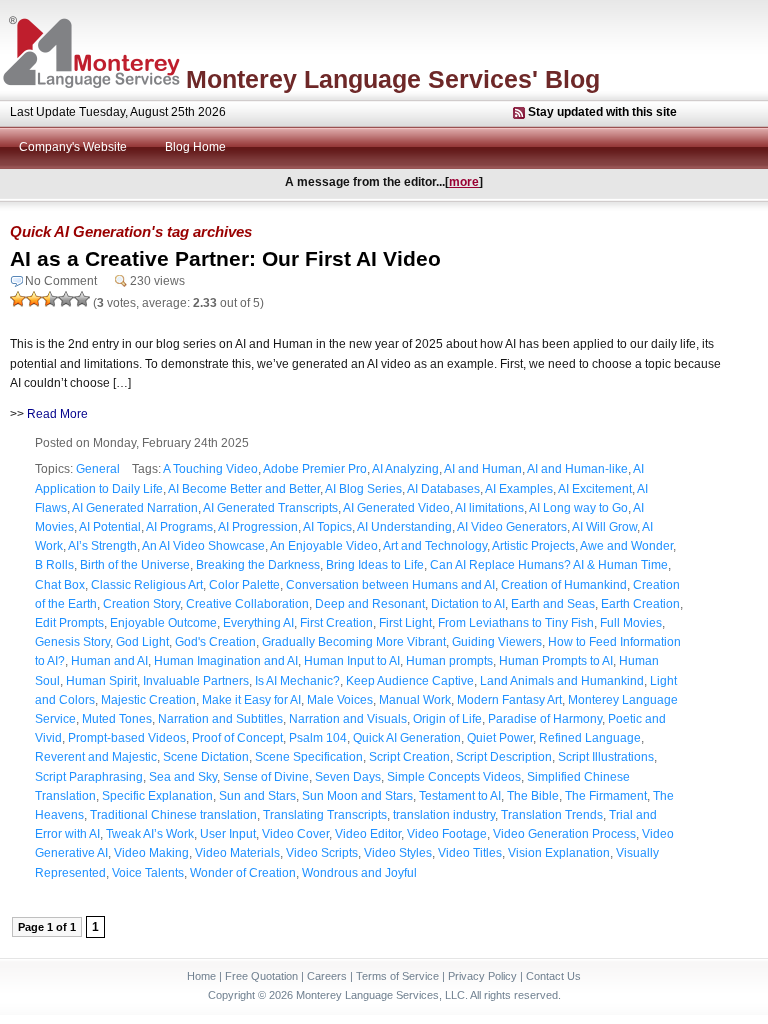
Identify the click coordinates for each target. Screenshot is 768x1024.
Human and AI (109, 661)
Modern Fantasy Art (509, 700)
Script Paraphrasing (89, 777)
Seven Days (348, 777)
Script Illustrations (606, 757)
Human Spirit (101, 681)
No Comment (61, 281)
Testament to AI (460, 796)
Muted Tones (117, 719)
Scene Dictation (206, 757)
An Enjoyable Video (324, 546)
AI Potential (110, 527)
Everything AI (258, 623)
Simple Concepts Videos (454, 777)
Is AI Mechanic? (297, 681)
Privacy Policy (482, 976)
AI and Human (483, 469)
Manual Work (415, 700)
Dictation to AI (468, 604)
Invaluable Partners (196, 681)
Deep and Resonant (370, 604)
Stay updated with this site (602, 112)
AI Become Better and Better (244, 489)
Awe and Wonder (626, 546)
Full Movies (631, 623)
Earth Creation (640, 604)
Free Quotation (261, 976)
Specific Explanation (157, 796)
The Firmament (606, 796)
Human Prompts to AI (556, 661)
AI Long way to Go (578, 508)
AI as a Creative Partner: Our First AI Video (225, 258)
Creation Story (141, 604)
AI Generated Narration (135, 508)
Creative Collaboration (247, 604)
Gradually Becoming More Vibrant (354, 642)
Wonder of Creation (243, 873)
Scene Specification (309, 757)
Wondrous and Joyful (359, 873)
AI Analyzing (405, 469)
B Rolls (54, 565)
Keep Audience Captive (410, 681)
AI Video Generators (512, 527)
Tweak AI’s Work (150, 834)
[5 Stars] (82, 299)
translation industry (444, 815)
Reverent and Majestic (96, 757)
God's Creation (215, 642)
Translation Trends (552, 815)
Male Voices (340, 700)
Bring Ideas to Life (375, 565)
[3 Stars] (50, 299)
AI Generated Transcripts (270, 508)
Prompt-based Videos (127, 738)
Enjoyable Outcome (163, 623)
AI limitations (489, 508)
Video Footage (447, 834)
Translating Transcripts (325, 815)
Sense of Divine (266, 777)
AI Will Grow (604, 527)
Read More (57, 414)
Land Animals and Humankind (562, 681)
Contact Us (553, 976)
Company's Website (73, 147)
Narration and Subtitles (220, 719)
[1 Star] (18, 299)
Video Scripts (322, 853)
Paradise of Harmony (545, 719)
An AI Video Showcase (203, 546)
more (464, 182)
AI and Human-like (577, 469)
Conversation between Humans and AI (390, 585)
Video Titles (470, 853)
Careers (327, 976)
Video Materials (237, 853)
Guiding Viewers (497, 642)
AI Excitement (595, 489)
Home (201, 976)
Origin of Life (447, 719)
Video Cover (295, 834)
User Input (228, 834)
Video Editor (368, 834)
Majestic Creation (148, 700)
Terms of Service (397, 976)
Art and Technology (435, 546)
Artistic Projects (533, 546)
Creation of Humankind (564, 585)
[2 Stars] (34, 299)
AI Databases (443, 489)
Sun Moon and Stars (357, 796)
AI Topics (327, 527)
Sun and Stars (257, 796)
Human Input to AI (352, 661)
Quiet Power (500, 738)
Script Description (504, 757)
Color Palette (244, 585)
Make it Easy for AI (251, 700)
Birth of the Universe (135, 565)
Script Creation (409, 757)
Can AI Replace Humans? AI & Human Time (549, 565)
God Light (142, 642)
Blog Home (195, 147)
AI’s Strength (102, 546)
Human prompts (449, 661)
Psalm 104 (318, 738)
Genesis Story (72, 642)
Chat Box (60, 585)
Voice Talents (148, 873)
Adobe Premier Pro (315, 469)
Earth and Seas (553, 604)
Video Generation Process (564, 834)
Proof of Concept (237, 738)
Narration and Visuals (348, 719)
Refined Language (590, 738)
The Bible (533, 796)
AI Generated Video (396, 508)
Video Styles (398, 853)
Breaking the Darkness (258, 565)
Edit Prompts (69, 623)
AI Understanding (404, 527)
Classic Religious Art (147, 585)
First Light (405, 623)
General (98, 469)
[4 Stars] (66, 299)
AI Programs (179, 527)
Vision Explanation (559, 853)
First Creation (336, 623)
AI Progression (258, 527)
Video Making (151, 853)
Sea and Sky (183, 777)
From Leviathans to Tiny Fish (516, 623)
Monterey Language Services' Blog (393, 79)
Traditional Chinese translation (173, 815)
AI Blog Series (363, 489)
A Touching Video (210, 469)
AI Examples (519, 489)
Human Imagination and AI (226, 661)
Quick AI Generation (407, 738)
